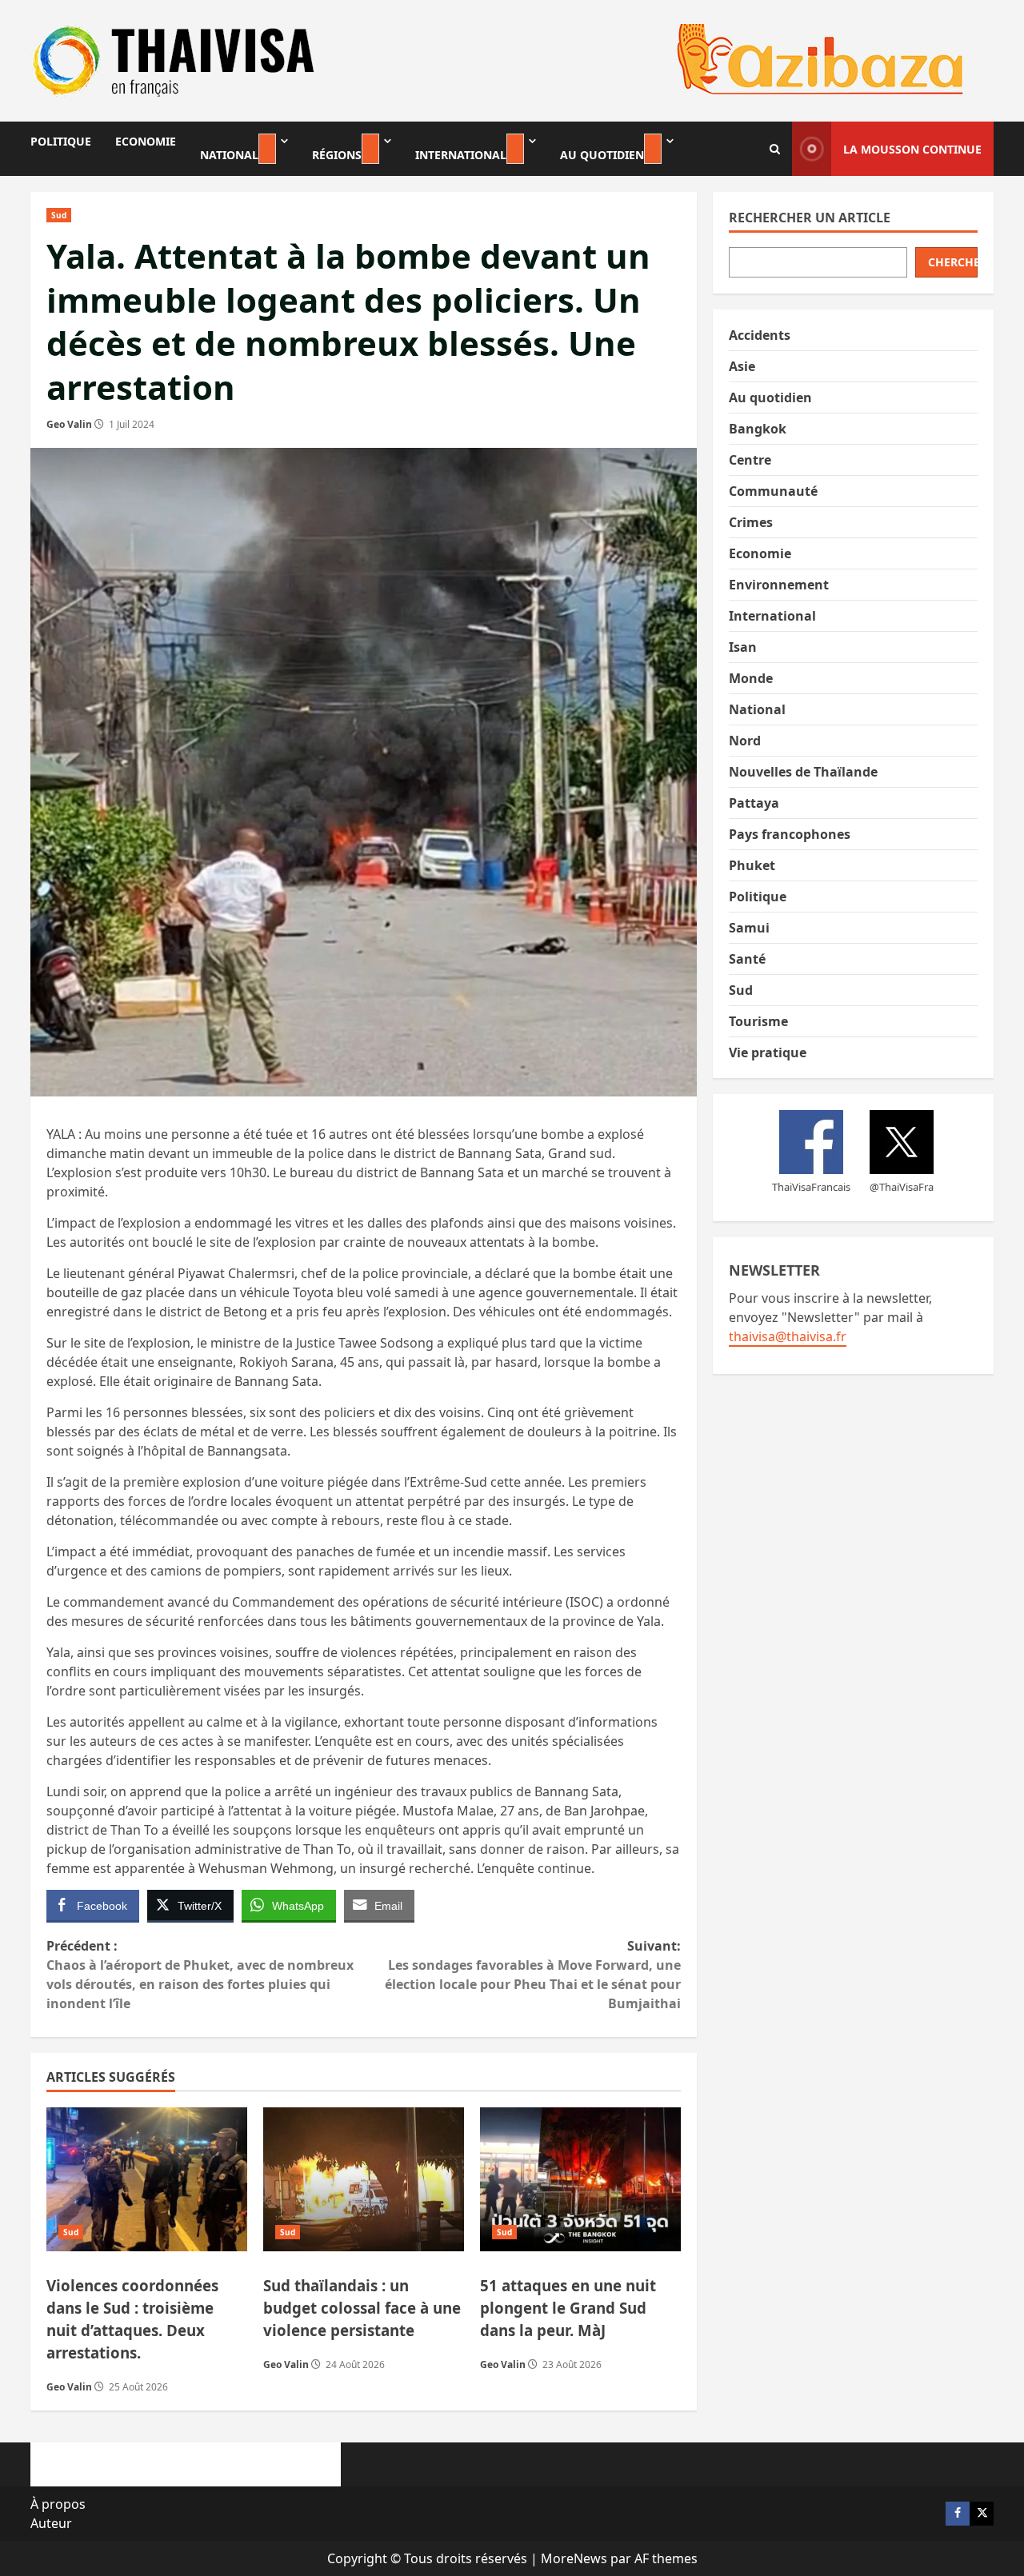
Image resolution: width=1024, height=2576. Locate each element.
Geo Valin (69, 424)
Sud (59, 215)
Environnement (779, 585)
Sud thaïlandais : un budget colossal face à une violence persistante (362, 2308)
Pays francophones (790, 834)
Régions (337, 155)
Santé (747, 959)
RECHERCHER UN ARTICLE (810, 218)
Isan (743, 647)
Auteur (51, 2523)
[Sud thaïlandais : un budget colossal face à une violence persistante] (364, 2179)
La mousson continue (912, 149)
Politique (61, 141)
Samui (749, 928)
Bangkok (758, 429)
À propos (58, 2504)
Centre (750, 460)
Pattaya (754, 803)
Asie (742, 366)
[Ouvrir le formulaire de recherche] (775, 149)
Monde (751, 678)
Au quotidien (602, 155)
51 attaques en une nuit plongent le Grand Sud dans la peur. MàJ (568, 2308)
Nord (745, 741)
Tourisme (758, 1021)
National (229, 155)
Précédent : (200, 1975)
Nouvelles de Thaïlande (803, 772)
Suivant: (532, 1975)
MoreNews (574, 2558)
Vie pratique (768, 1052)
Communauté (773, 491)
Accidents (760, 335)
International (461, 155)
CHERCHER (953, 262)
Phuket (752, 865)
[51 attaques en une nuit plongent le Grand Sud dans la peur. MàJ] (580, 2179)
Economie (146, 141)
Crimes (751, 522)
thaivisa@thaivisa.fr (788, 1336)
